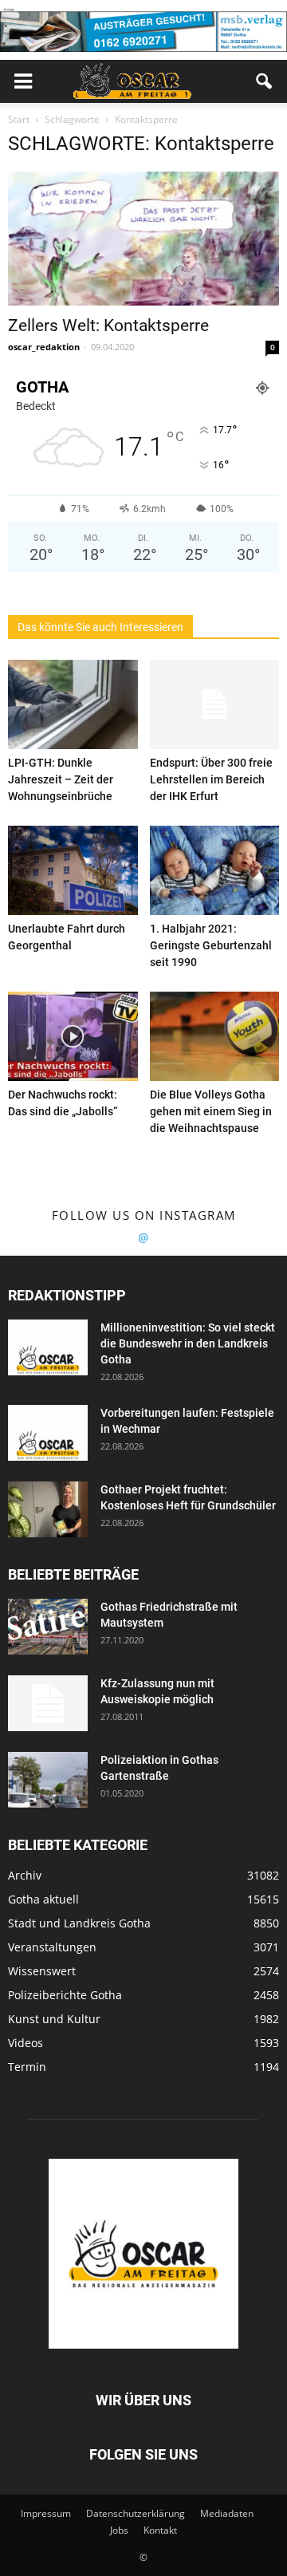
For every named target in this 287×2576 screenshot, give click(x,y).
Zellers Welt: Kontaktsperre (108, 325)
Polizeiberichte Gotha (65, 1995)
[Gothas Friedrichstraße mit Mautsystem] (48, 1627)
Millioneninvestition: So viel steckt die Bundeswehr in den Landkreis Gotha (188, 1343)
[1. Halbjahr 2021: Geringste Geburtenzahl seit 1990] (215, 870)
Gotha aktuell (43, 1899)
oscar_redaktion (44, 347)
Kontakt (160, 2530)
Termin (27, 2067)
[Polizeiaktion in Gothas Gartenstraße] (48, 1780)
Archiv (25, 1875)
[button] (265, 81)
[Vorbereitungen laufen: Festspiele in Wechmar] (48, 1433)
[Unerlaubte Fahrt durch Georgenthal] (73, 870)
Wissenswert (42, 1971)
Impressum (46, 2513)
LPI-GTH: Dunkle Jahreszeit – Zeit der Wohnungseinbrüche (61, 779)
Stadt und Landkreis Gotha (79, 1923)
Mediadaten (227, 2513)
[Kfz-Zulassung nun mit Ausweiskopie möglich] (48, 1703)
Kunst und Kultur (54, 2019)
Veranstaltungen (52, 1947)
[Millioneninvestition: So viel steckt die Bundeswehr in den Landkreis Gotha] (48, 1347)
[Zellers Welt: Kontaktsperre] (143, 239)
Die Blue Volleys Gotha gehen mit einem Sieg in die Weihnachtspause (211, 1111)
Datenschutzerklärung (136, 2513)
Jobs (119, 2530)
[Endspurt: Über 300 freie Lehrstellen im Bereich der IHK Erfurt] (215, 704)
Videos (26, 2043)
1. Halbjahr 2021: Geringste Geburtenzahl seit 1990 (211, 945)
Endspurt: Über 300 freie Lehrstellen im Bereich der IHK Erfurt (211, 779)
